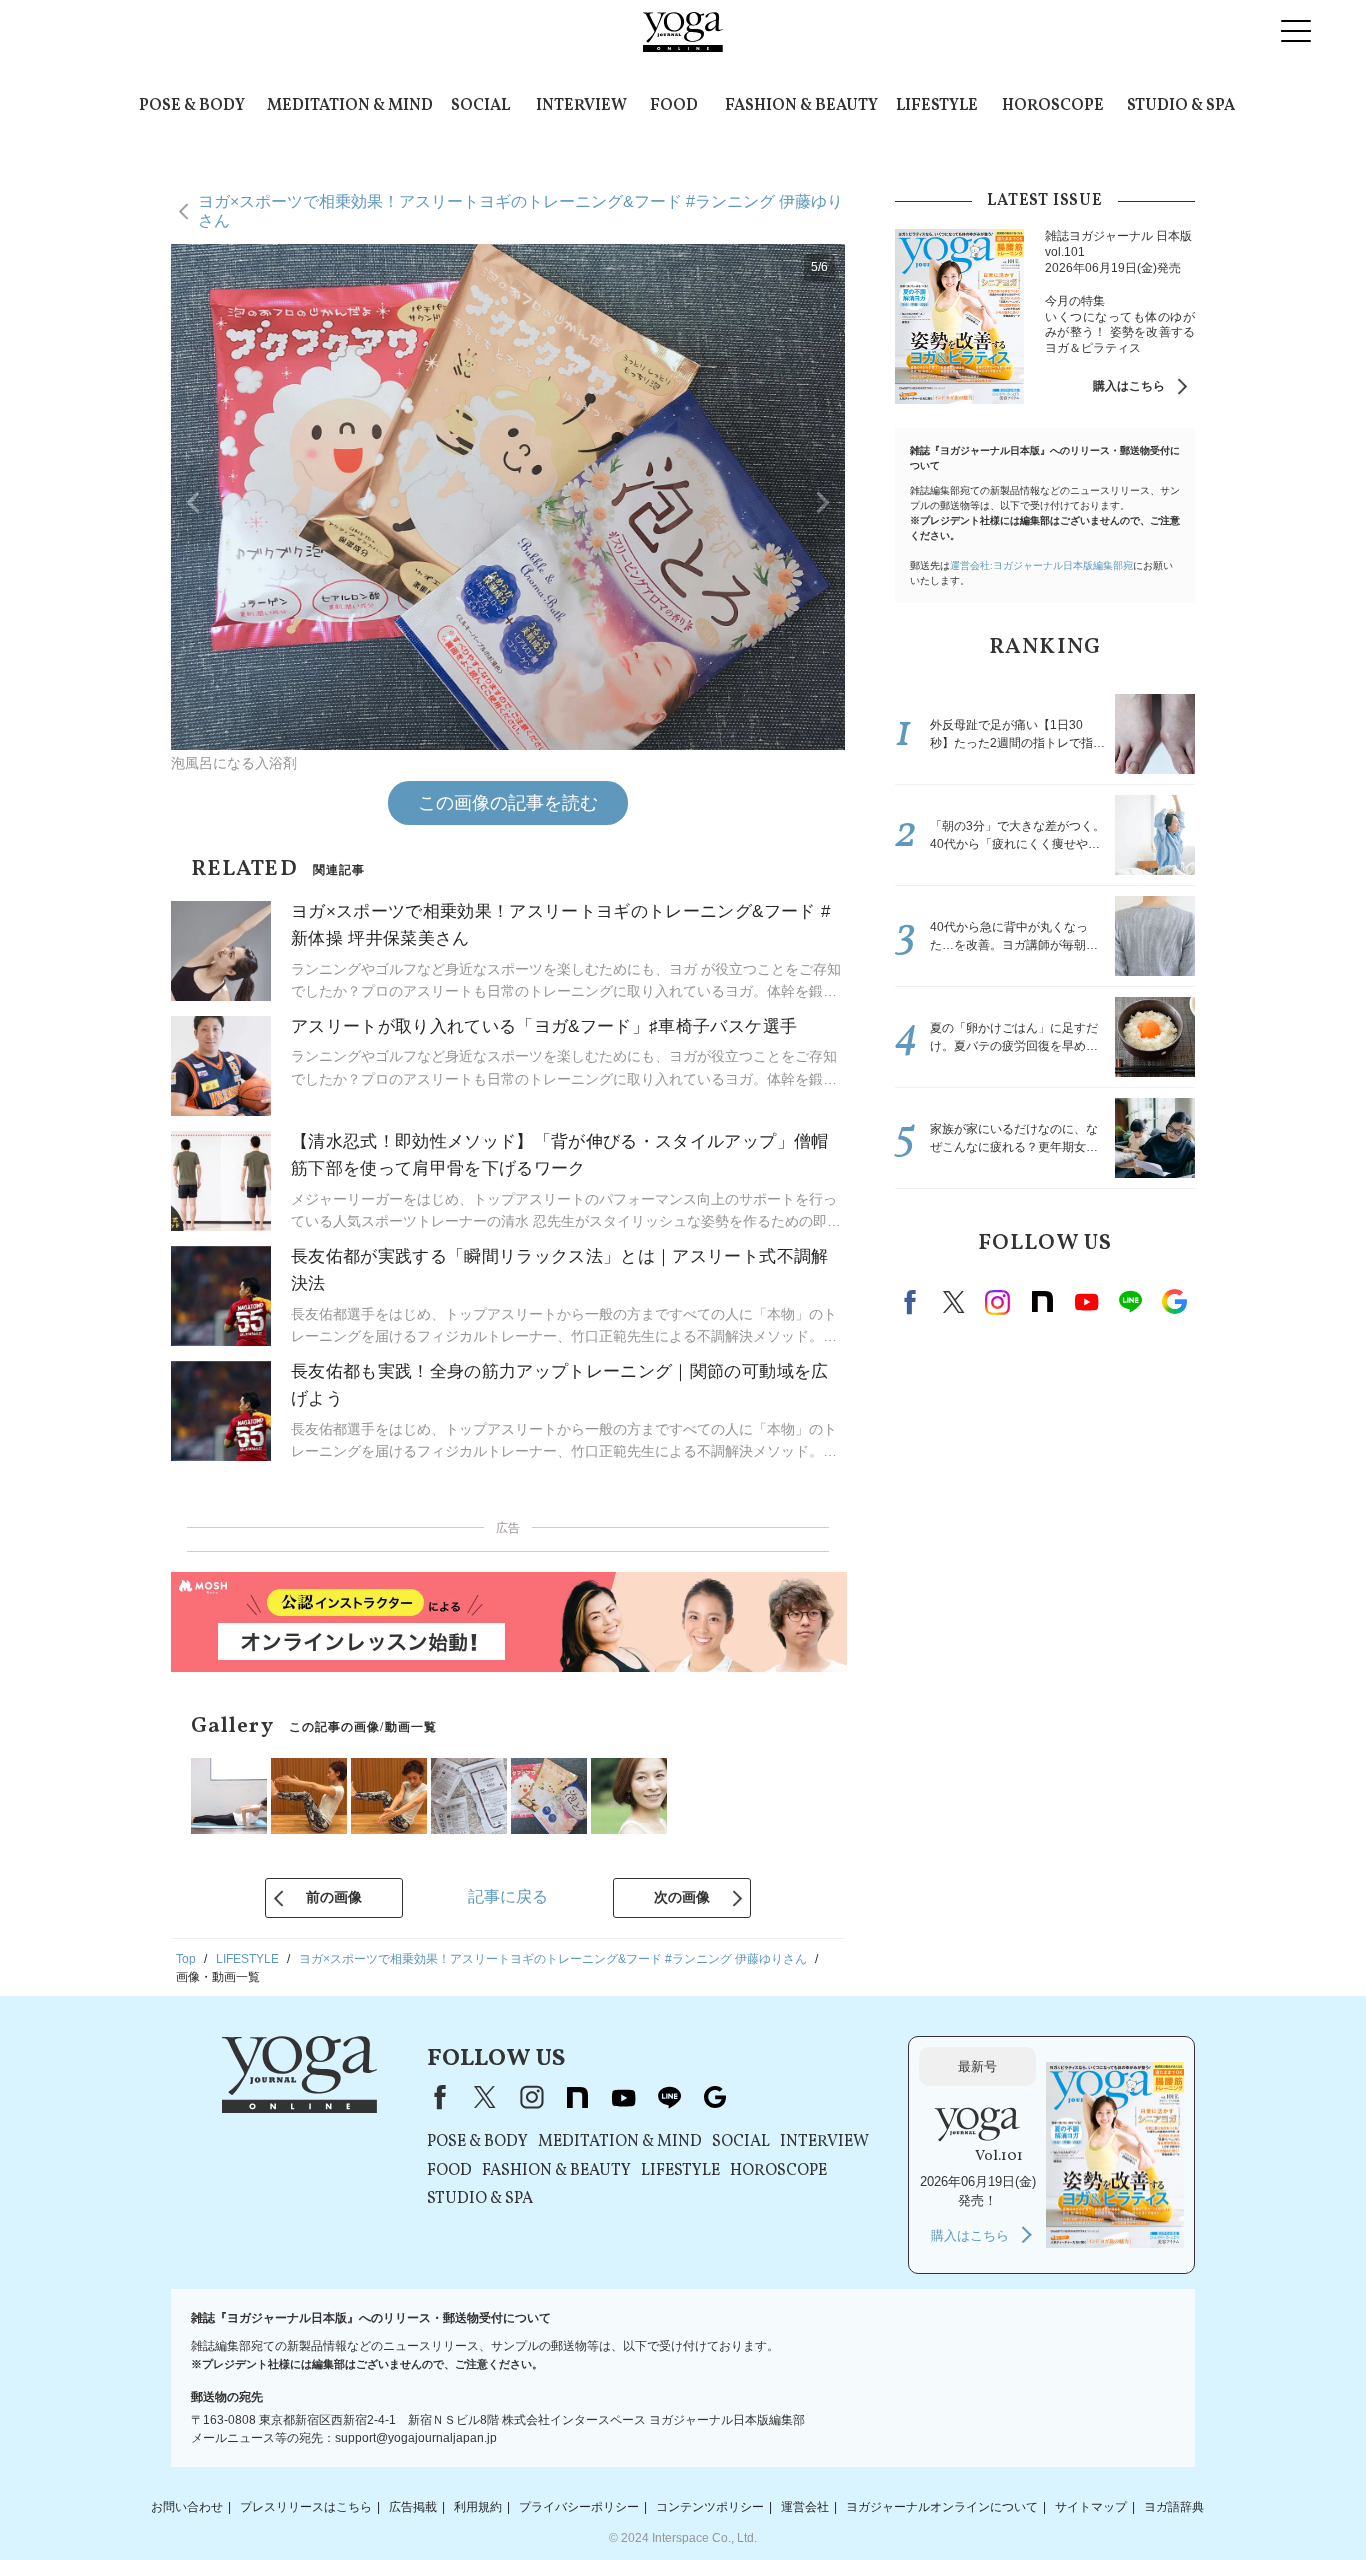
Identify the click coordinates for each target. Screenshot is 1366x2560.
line (1130, 1302)
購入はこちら (1129, 386)
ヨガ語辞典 (1174, 2507)
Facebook (913, 1302)
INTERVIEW (581, 106)
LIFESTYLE (937, 106)
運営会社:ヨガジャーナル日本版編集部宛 (1041, 565)
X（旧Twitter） (485, 2097)
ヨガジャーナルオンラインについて (942, 2507)
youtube (623, 2097)
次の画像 (682, 1897)
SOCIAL (480, 106)
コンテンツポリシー (710, 2507)
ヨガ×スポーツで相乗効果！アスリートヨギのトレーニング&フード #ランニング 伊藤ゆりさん (520, 210)
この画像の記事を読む (508, 803)
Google (1174, 1302)
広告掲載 (413, 2507)
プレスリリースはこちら (306, 2507)
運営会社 (805, 2507)
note (1042, 1302)
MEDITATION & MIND (350, 106)
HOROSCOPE (1053, 106)
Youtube (1086, 1302)
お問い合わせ (187, 2507)
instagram (998, 1302)
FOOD (674, 106)
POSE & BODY (192, 106)
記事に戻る (508, 1896)
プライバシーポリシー (579, 2507)
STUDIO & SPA (1181, 106)
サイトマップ (1091, 2507)
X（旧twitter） (954, 1302)
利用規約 (478, 2507)
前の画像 (334, 1897)
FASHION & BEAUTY (801, 106)
